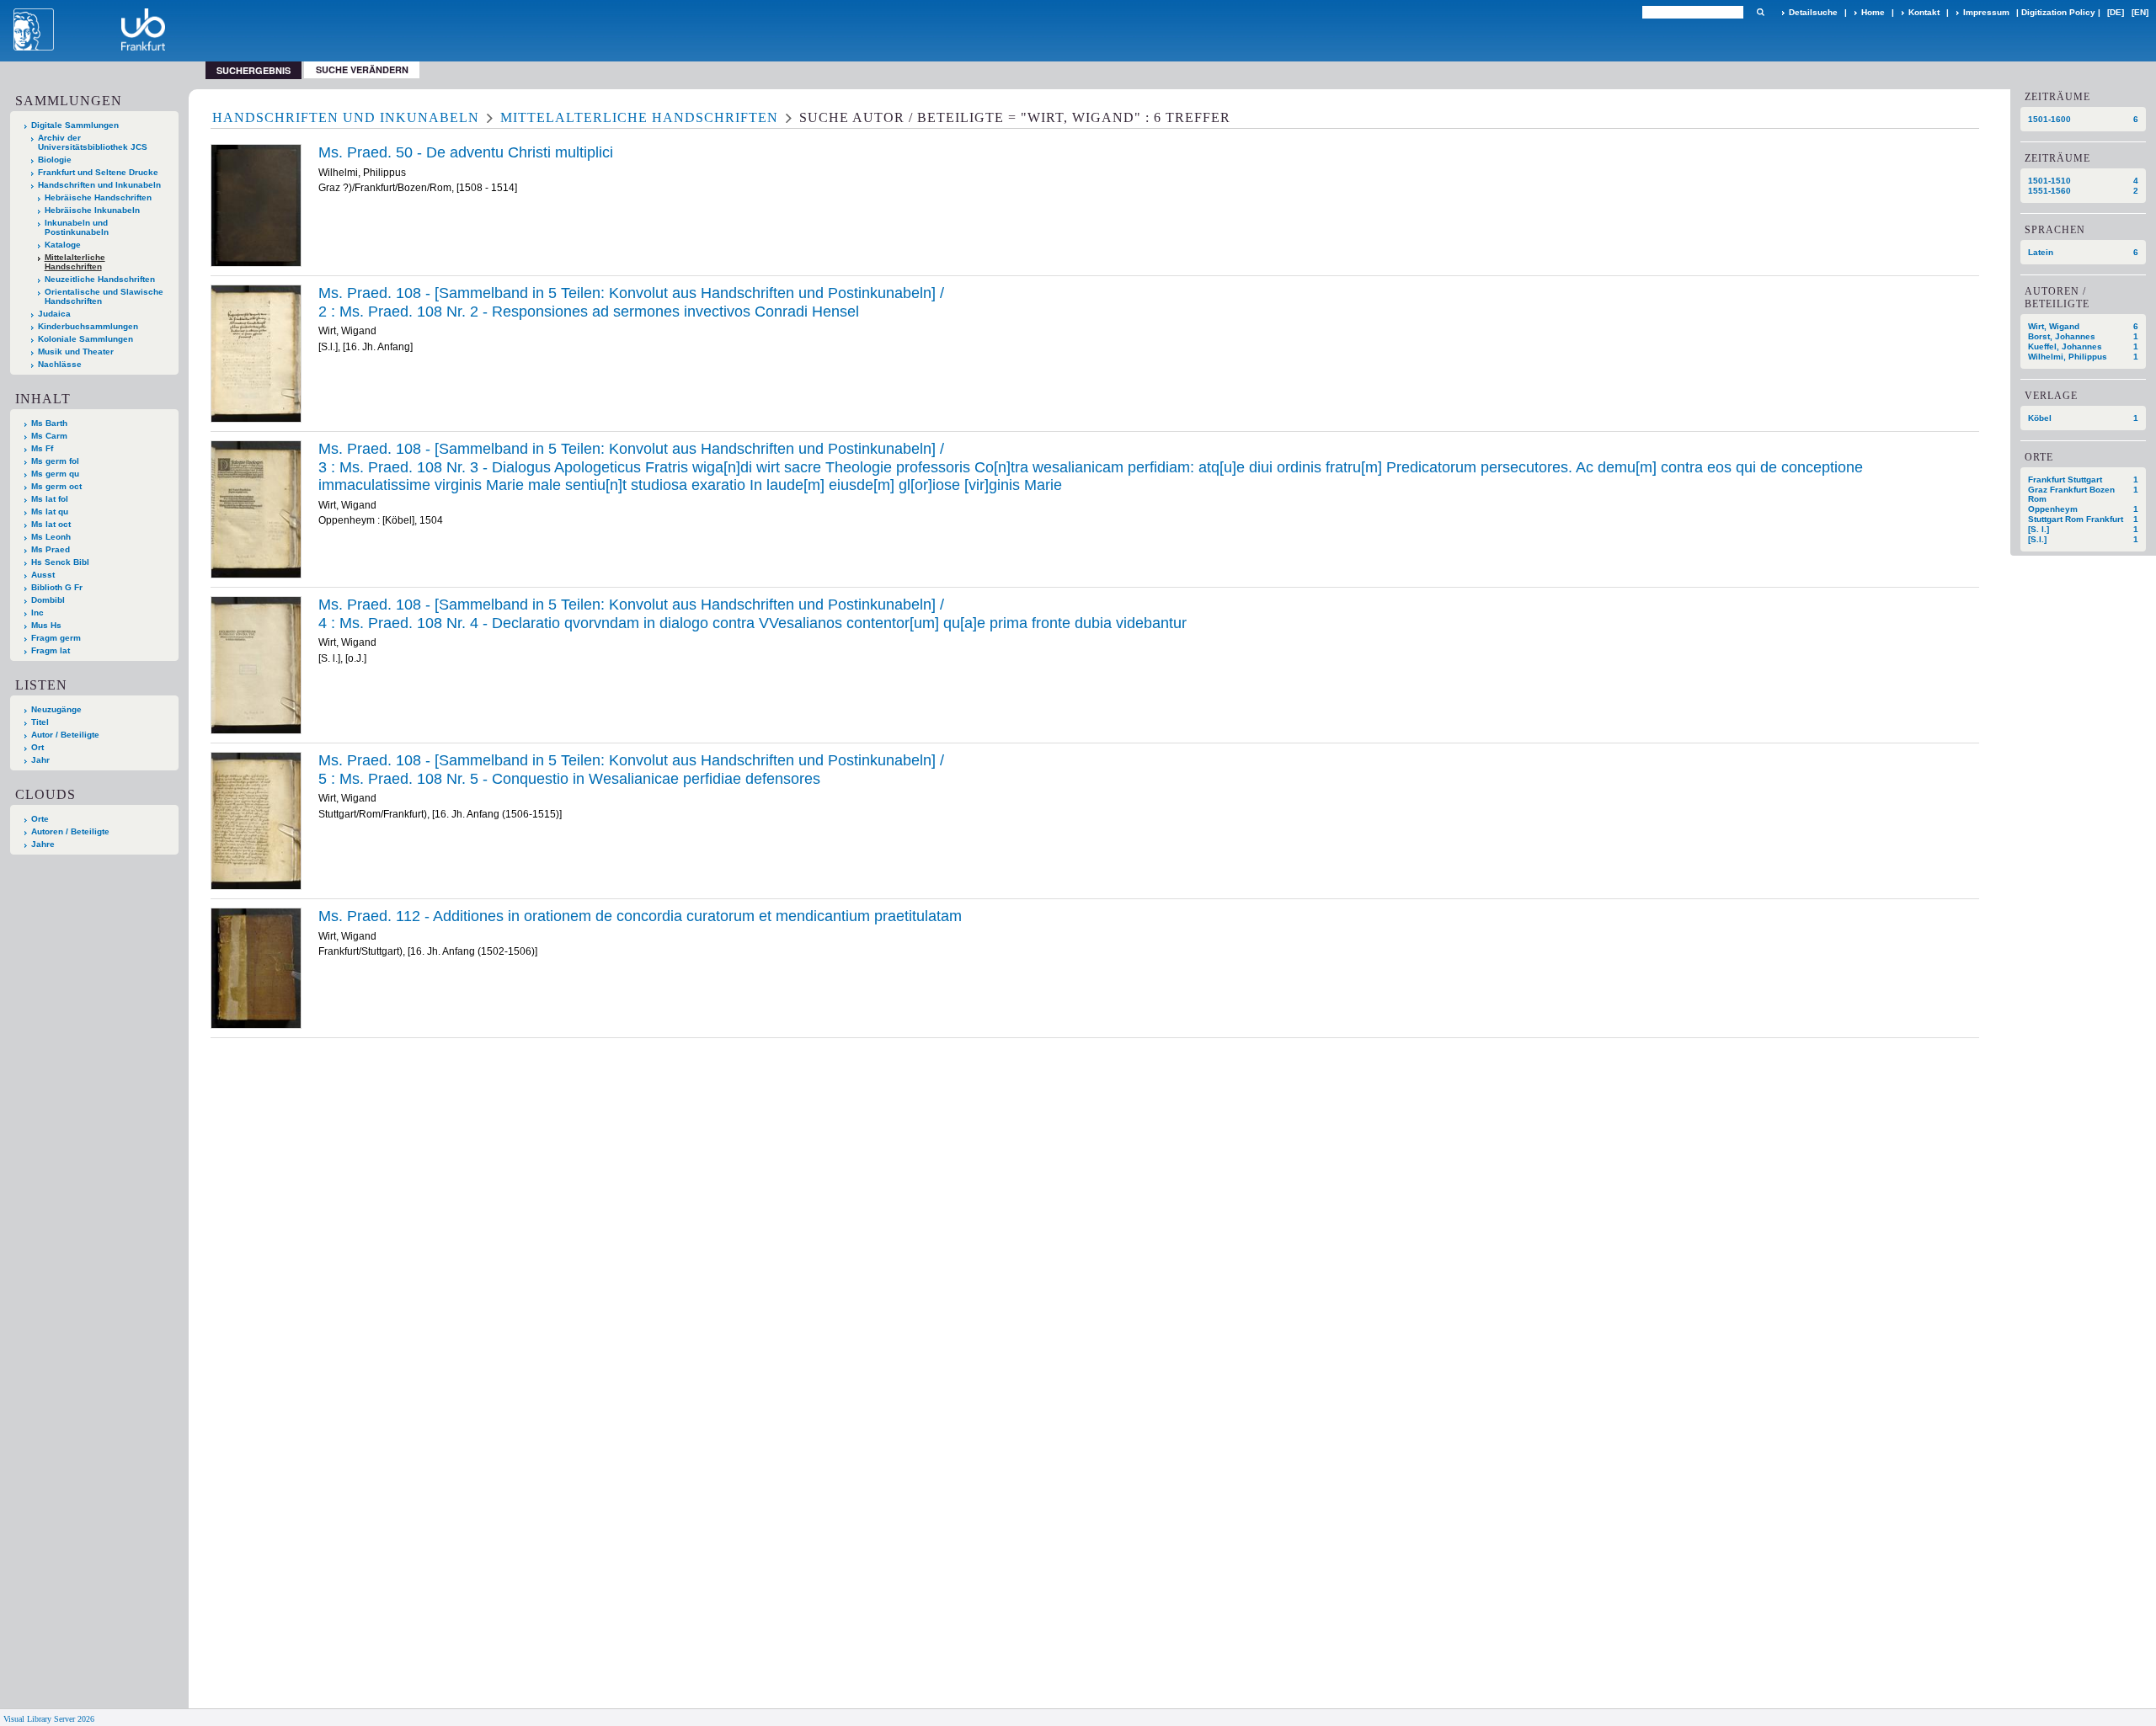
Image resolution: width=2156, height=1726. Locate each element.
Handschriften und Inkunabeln (99, 185)
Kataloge (63, 245)
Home (1873, 12)
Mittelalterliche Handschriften (75, 262)
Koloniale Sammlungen (85, 339)
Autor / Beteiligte (65, 735)
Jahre (43, 844)
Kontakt (1924, 12)
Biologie (55, 160)
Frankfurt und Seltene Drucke (98, 172)
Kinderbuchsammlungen (88, 326)
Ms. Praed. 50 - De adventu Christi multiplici (466, 152)
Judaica (54, 314)
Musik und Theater (76, 352)
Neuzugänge (56, 709)
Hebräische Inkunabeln (92, 210)
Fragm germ (56, 638)
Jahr (40, 760)
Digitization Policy (2058, 12)
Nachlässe (60, 364)
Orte (40, 819)
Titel (40, 722)
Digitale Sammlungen (75, 125)
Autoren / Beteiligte (70, 831)
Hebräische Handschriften (98, 197)
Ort (37, 747)
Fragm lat (51, 650)
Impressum (1986, 12)
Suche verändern (362, 69)
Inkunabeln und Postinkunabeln (77, 227)
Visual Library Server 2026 (49, 1719)
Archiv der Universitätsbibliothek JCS (93, 142)
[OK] (1760, 12)
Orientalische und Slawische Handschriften (104, 296)
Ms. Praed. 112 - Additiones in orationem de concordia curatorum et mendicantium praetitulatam (640, 916)
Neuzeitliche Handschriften (100, 279)
